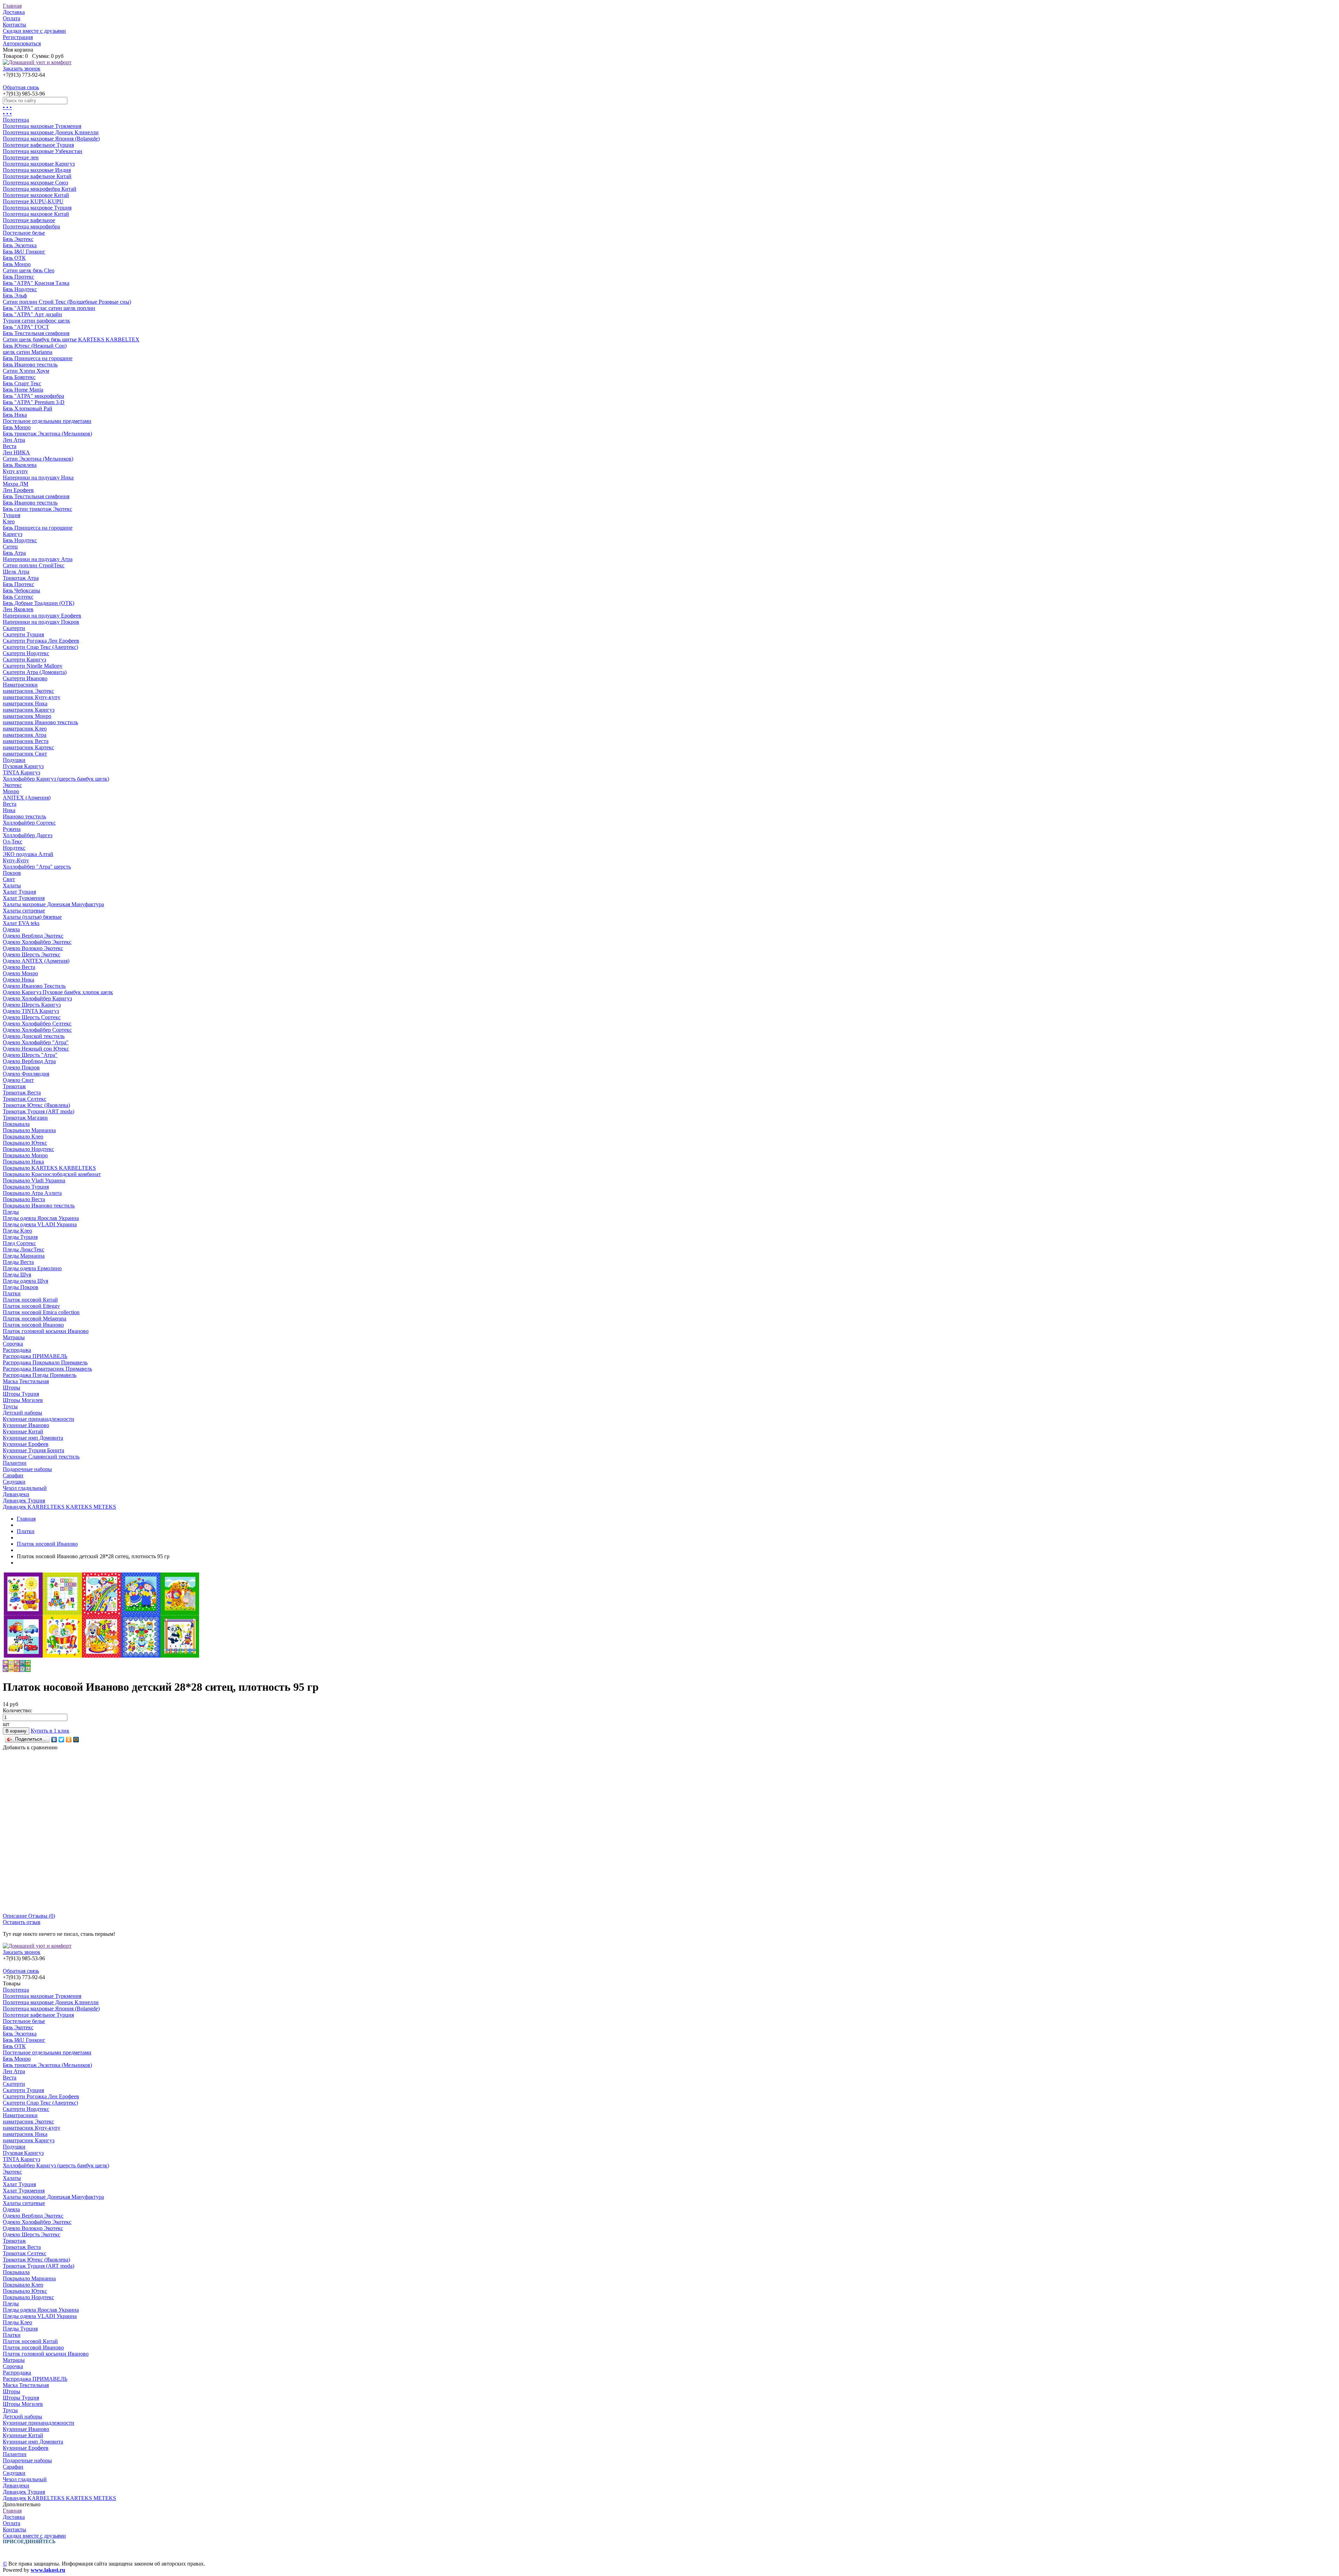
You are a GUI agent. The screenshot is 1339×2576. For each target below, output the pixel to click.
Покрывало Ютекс (25, 1143)
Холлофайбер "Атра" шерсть (37, 867)
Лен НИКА (16, 452)
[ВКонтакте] (54, 1740)
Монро (11, 791)
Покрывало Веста (24, 1199)
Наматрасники (20, 685)
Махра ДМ (16, 484)
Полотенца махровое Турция (37, 208)
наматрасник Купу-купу (32, 697)
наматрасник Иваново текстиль (40, 722)
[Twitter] (62, 1740)
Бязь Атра (14, 553)
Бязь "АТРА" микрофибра (33, 396)
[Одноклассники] (69, 1740)
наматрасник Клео (25, 729)
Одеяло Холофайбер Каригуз (37, 998)
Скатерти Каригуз (24, 660)
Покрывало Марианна (29, 1130)
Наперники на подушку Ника (38, 478)
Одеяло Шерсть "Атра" (30, 1055)
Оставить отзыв (22, 1922)
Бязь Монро (17, 264)
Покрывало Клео (23, 1137)
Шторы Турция (21, 1394)
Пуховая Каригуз (23, 766)
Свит (9, 879)
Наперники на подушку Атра (38, 559)
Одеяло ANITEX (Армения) (36, 961)
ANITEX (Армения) (27, 798)
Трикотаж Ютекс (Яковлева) (36, 1105)
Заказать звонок (22, 69)
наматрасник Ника (25, 703)
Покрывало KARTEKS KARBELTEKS (49, 1168)
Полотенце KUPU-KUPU (33, 201)
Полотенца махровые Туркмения (42, 126)
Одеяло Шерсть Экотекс (32, 954)
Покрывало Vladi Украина (34, 1180)
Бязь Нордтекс (20, 289)
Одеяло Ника (18, 980)
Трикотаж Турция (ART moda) (39, 1111)
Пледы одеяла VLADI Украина (40, 1224)
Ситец (10, 547)
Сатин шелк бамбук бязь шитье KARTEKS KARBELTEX (71, 339)
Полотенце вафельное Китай (37, 176)
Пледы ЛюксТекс (24, 1249)
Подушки (14, 760)
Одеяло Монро (20, 973)
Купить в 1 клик (50, 1731)
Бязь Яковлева (20, 465)
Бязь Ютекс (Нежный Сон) (35, 346)
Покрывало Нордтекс (28, 1149)
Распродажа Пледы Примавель (40, 1375)
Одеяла (11, 929)
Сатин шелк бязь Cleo (29, 270)
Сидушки (14, 1482)
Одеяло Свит (18, 1080)
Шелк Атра (16, 572)
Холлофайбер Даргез (28, 835)
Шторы (12, 1388)
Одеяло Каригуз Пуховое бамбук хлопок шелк (58, 992)
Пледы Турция (20, 1237)
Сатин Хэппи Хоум (26, 371)
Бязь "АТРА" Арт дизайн (32, 314)
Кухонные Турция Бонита (33, 1450)
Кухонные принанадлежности (39, 1419)
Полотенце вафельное (29, 220)
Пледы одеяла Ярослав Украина (41, 1218)
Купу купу (15, 471)
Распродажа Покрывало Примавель (45, 1362)
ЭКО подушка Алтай (28, 854)
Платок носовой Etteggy (31, 1306)
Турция (12, 515)
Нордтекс (14, 848)
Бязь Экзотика (20, 245)
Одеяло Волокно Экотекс (33, 948)
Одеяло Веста (19, 967)
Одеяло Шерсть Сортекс (32, 1017)
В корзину (16, 1731)
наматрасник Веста (26, 741)
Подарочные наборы (27, 1469)
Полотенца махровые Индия (37, 170)
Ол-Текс (13, 842)
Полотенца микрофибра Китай (40, 189)
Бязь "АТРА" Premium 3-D (34, 402)
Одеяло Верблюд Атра (29, 1061)
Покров (12, 873)
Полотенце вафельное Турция (38, 145)
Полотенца (16, 120)
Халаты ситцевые (24, 911)
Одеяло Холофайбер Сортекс (37, 1030)
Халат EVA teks (21, 923)
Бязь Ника (15, 415)
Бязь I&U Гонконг (24, 252)
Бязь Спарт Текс (22, 383)
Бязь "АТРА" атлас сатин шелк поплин (49, 308)
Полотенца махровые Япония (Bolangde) (51, 139)
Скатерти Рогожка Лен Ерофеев (41, 641)
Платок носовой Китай (30, 1300)
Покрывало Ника (23, 1162)
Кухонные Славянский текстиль (41, 1457)
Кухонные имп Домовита (33, 1438)
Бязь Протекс (18, 277)
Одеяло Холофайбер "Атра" (36, 1042)
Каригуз (13, 534)
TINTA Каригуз (21, 772)
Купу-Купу (16, 860)
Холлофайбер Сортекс (29, 823)
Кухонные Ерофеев (26, 1444)
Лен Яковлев (18, 609)
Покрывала (16, 1124)
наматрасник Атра (25, 735)
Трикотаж (14, 1086)
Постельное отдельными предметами (47, 421)
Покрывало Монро (25, 1155)
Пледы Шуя (17, 1275)
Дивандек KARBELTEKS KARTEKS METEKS (59, 1507)
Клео (9, 521)
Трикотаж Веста (22, 1093)
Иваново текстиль (24, 816)
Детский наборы (22, 1413)
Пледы (11, 1212)
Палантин (15, 1463)
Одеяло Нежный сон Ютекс (36, 1049)
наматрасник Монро (27, 716)
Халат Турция (19, 892)
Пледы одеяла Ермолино (32, 1268)
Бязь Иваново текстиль (30, 365)
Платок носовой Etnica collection (41, 1312)
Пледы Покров (21, 1287)
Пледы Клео (17, 1231)
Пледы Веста (18, 1262)
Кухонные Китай (23, 1431)
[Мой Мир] (76, 1740)
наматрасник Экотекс (28, 691)
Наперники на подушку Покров (41, 622)
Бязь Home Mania (23, 390)
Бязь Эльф (15, 296)
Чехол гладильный (25, 1488)
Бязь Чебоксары (21, 590)
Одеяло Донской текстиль (34, 1036)
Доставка (14, 12)
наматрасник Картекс (28, 747)
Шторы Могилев (23, 1400)
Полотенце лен (21, 157)
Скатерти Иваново (25, 678)
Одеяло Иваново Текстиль (34, 986)
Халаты (12, 885)
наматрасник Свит (25, 754)
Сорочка (13, 1344)
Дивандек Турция (24, 1501)
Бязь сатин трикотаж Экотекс (37, 509)
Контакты (14, 25)
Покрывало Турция (26, 1187)
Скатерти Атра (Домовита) (35, 672)
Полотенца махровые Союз (35, 183)
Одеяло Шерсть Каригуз (32, 1005)
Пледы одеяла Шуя (25, 1281)
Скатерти (14, 628)
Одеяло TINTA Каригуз (31, 1011)
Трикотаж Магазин (25, 1118)
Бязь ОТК (14, 258)
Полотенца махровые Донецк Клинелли (51, 132)
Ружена (12, 829)
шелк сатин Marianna (28, 352)
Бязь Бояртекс (19, 377)
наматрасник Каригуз (29, 710)
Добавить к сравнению (30, 1747)
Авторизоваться (22, 43)
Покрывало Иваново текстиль (39, 1206)
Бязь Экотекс (18, 239)
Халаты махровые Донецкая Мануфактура (53, 904)
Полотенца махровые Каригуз (39, 164)
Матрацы (14, 1337)
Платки (12, 1293)
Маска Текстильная (26, 1381)
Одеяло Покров (21, 1067)
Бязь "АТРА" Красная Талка (36, 283)
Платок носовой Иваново (33, 1325)
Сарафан (13, 1475)
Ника (9, 810)
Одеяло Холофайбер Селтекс (37, 1024)
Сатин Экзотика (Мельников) (38, 459)
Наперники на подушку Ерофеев (42, 616)
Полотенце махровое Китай (36, 195)
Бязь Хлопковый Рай (28, 408)
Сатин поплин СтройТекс (34, 565)
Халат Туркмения (24, 898)
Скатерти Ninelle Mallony (33, 666)
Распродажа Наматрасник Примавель (47, 1369)
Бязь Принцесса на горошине (38, 358)
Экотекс (12, 785)
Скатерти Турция (23, 634)
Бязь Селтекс (18, 597)
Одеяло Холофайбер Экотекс (37, 942)
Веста (10, 446)
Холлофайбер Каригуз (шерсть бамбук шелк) (56, 779)
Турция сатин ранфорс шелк (36, 321)
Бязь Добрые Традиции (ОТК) (39, 603)
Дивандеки (16, 1494)
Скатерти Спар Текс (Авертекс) (40, 647)
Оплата (12, 18)
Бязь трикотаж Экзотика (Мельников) (47, 434)
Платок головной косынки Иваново (46, 1331)
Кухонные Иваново (26, 1425)
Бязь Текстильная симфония (36, 333)
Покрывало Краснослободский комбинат (52, 1174)
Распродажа (17, 1350)
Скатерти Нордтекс (26, 653)
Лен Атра (14, 440)
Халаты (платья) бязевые (32, 917)
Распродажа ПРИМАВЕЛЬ (35, 1356)
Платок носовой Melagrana (35, 1319)
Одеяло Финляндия (26, 1074)
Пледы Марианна (24, 1256)
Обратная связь (21, 87)
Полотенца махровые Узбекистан (43, 151)
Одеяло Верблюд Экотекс (33, 936)
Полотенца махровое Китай (36, 214)
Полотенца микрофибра (31, 226)
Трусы (10, 1406)
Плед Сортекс (19, 1243)
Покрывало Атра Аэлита (32, 1193)
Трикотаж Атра (21, 578)
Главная (12, 6)
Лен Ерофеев (18, 490)
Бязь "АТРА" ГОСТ (26, 327)
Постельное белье (24, 233)
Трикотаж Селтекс (25, 1099)
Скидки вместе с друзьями (34, 31)
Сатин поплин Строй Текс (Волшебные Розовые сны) (67, 302)
